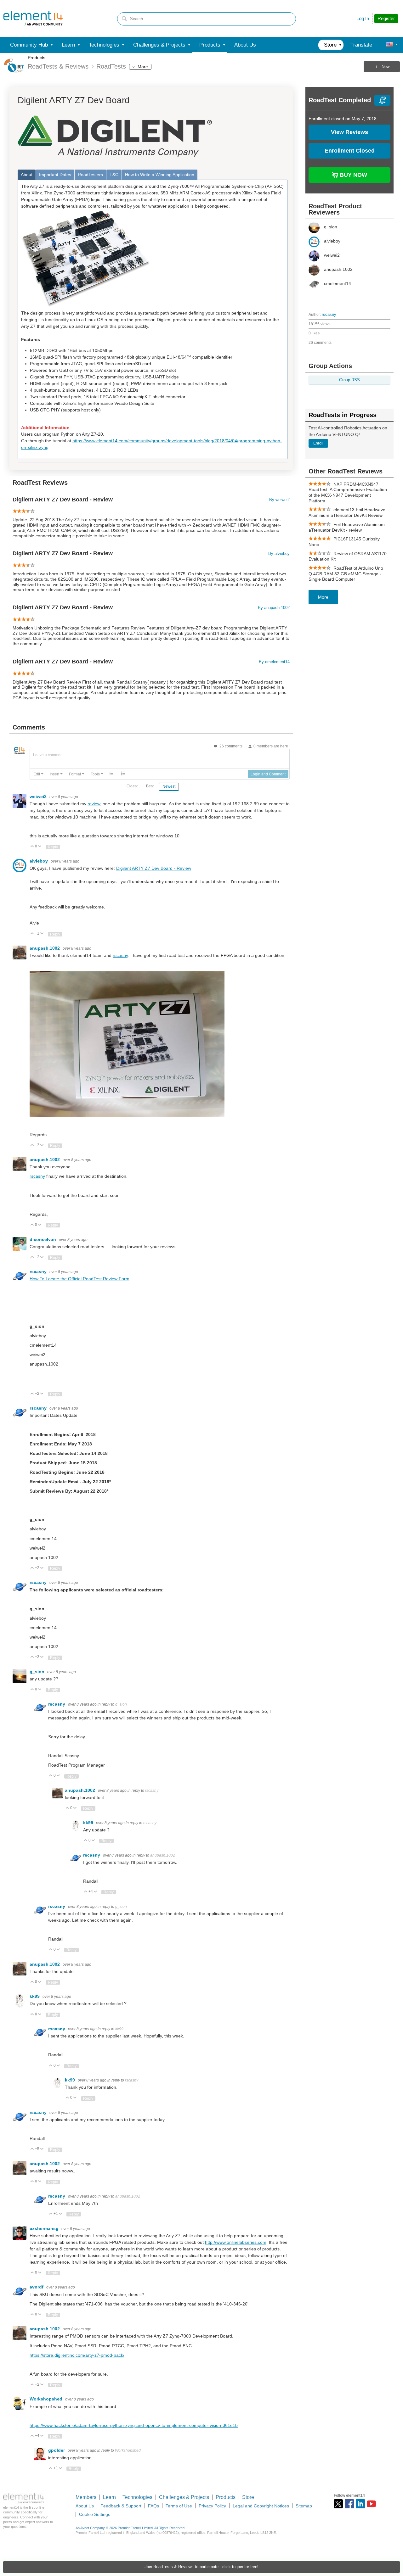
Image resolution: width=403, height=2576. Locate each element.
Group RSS (349, 380)
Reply (53, 847)
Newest (169, 786)
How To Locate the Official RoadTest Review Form (79, 1279)
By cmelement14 (274, 662)
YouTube (371, 2504)
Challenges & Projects (184, 2497)
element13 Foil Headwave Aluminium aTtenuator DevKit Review (347, 512)
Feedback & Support (121, 2506)
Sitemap (304, 2506)
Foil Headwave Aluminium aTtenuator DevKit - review (347, 527)
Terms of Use (179, 2506)
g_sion (38, 1672)
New (386, 67)
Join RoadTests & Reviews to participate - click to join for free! (201, 2567)
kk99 (89, 1823)
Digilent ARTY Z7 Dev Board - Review (63, 500)
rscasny (329, 315)
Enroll (318, 443)
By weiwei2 (279, 500)
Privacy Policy (212, 2506)
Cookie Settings (95, 2514)
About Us (85, 2506)
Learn (109, 2497)
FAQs (153, 2506)
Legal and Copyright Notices (261, 2506)
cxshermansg (45, 2228)
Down (40, 847)
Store (248, 2497)
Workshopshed (47, 2399)
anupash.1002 (45, 948)
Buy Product (353, 174)
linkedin (360, 2504)
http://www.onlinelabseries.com (236, 2242)
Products (37, 58)
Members (86, 2497)
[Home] (33, 19)
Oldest (132, 786)
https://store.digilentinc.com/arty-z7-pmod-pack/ (77, 2355)
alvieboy (39, 861)
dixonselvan (43, 1239)
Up (32, 847)
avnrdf (37, 2287)
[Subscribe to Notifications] (382, 100)
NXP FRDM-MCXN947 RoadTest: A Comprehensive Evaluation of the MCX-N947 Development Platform (348, 492)
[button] (38, 774)
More (143, 67)
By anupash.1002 (274, 608)
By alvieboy (279, 554)
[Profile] (389, 45)
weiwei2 (39, 796)
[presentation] (38, 774)
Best (150, 786)
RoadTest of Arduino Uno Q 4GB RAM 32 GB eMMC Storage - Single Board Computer (346, 574)
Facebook (349, 2504)
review (94, 804)
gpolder (57, 2450)
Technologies (137, 2497)
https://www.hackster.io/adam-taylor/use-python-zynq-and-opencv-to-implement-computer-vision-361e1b (134, 2425)
